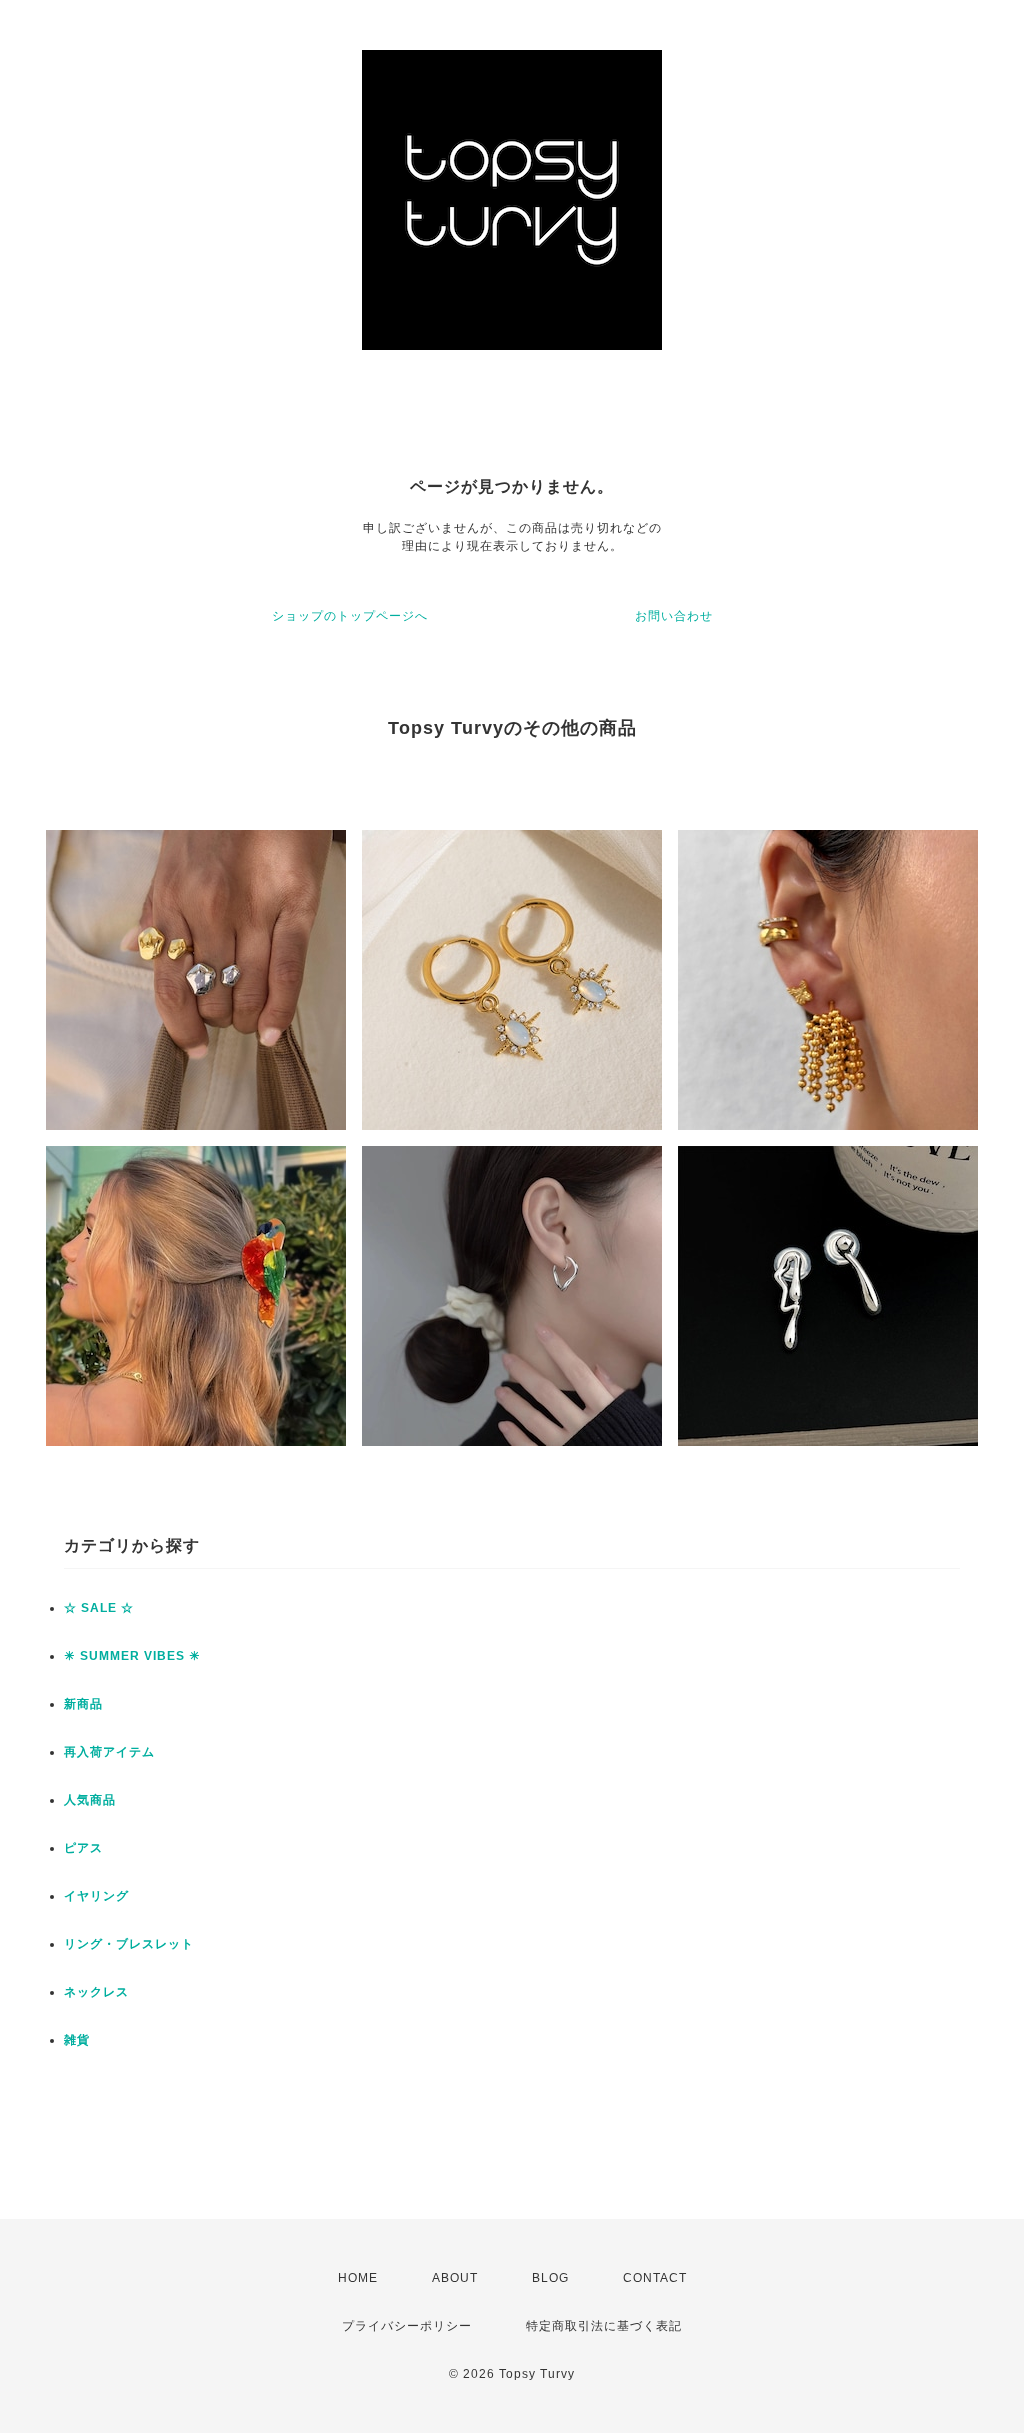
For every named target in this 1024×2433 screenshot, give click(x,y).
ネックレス (96, 1992)
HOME (358, 2278)
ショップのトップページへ (350, 616)
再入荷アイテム (109, 1752)
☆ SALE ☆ (99, 1608)
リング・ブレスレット (129, 1944)
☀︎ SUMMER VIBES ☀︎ (132, 1656)
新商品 (83, 1704)
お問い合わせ (674, 616)
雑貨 (77, 2040)
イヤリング (96, 1896)
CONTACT (655, 2278)
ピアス (83, 1848)
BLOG (550, 2278)
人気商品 (90, 1800)
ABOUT (455, 2278)
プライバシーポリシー (407, 2326)
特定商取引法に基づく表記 (604, 2326)
